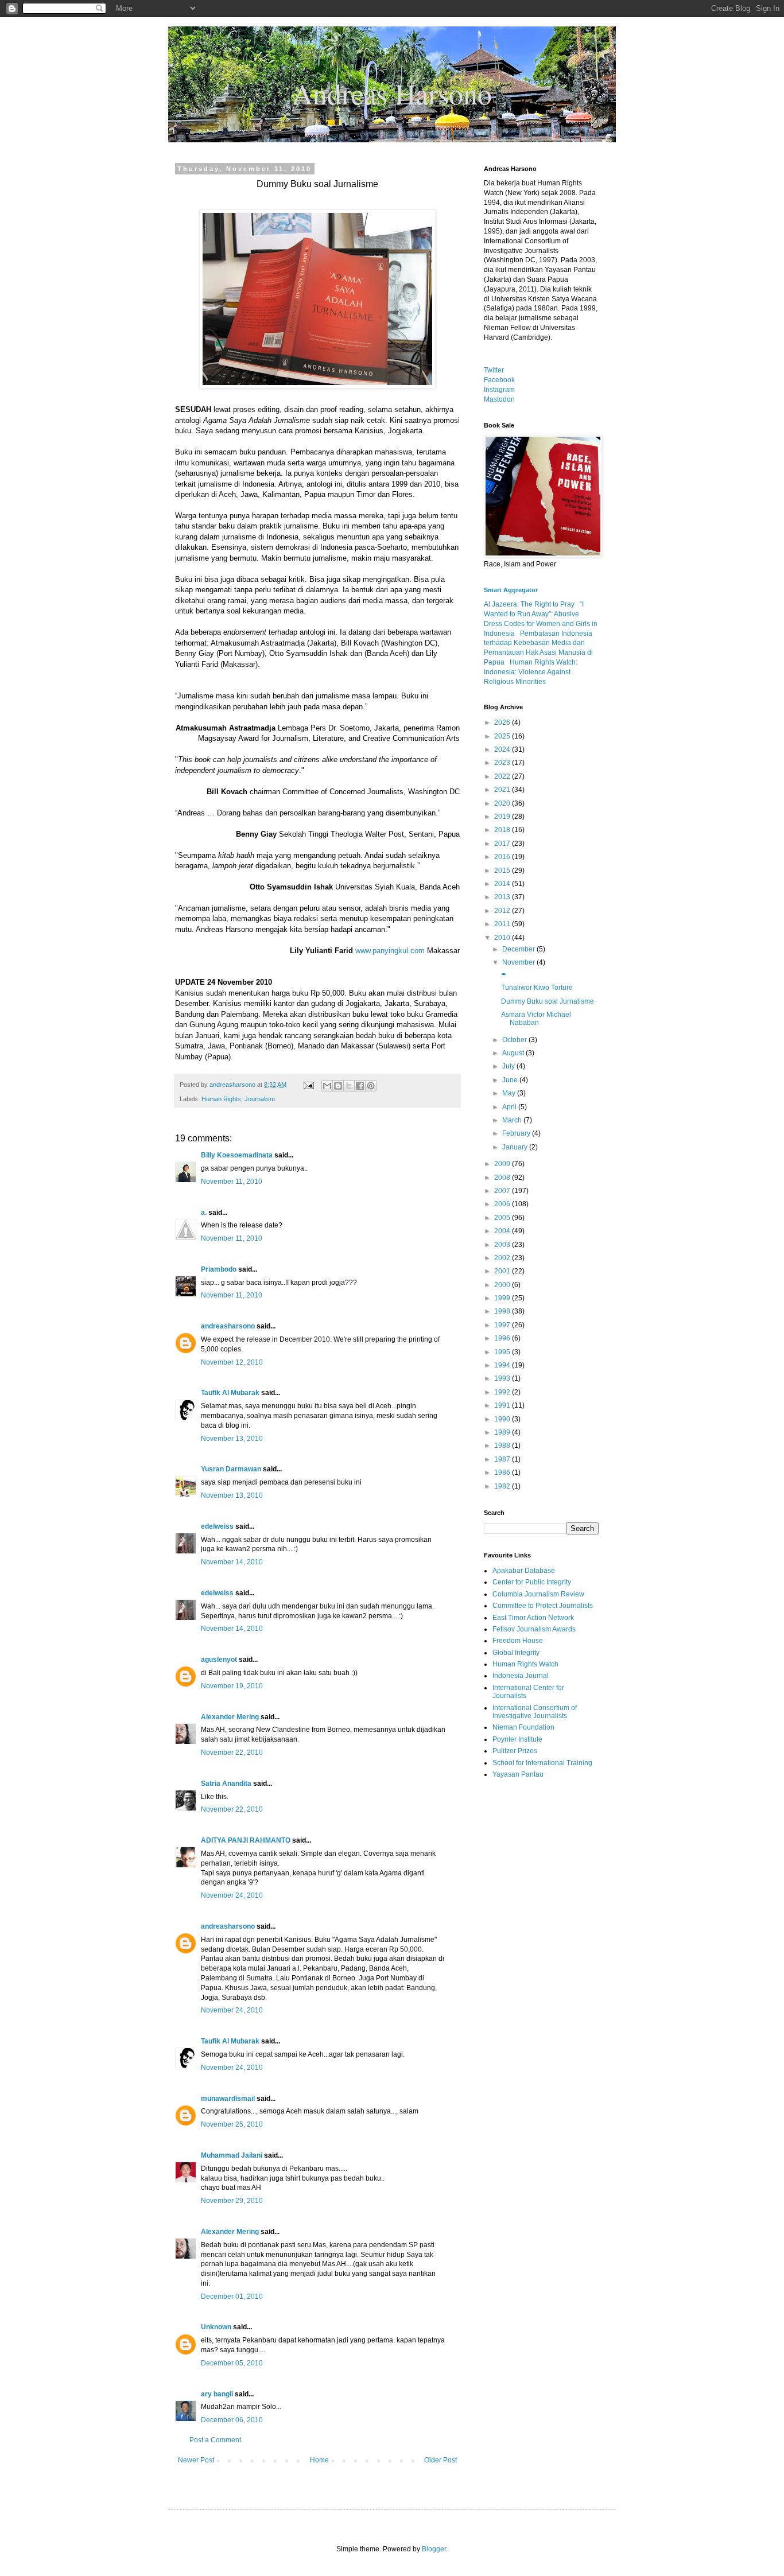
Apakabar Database (524, 1571)
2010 (503, 938)
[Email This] (327, 1086)
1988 (503, 1446)
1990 (503, 1419)
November (519, 962)
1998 (503, 1311)
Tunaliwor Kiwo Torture (537, 988)
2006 (503, 1204)
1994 (503, 1365)
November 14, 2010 (232, 1562)
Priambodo (219, 1269)
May (510, 1093)
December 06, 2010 (232, 2420)
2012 (503, 911)
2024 (503, 749)
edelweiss (217, 1526)
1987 (503, 1459)
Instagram (499, 390)
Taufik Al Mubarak (230, 1393)
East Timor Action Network (533, 1618)
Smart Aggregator (511, 590)
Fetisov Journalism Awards (534, 1629)
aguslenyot (219, 1660)
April (510, 1107)
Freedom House (518, 1641)
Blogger (434, 2549)
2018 (503, 830)
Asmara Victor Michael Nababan (536, 1019)
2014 (503, 884)
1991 (503, 1405)
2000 (503, 1285)
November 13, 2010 (232, 1439)
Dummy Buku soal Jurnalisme (548, 1001)
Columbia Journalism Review (538, 1594)
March (513, 1120)
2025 (503, 736)
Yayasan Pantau (518, 1774)
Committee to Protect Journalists (543, 1606)
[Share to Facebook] (360, 1086)
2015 (503, 871)
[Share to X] (349, 1086)
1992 (503, 1392)
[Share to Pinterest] (371, 1086)
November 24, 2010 (232, 1895)
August (514, 1053)
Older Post (440, 2460)
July (509, 1066)
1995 (503, 1352)
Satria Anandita (226, 1784)
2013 (503, 897)
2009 (503, 1164)
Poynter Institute (517, 1739)
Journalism (260, 1099)
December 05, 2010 (232, 2363)
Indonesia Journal (521, 1676)
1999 (503, 1298)
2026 (503, 722)
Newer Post (196, 2460)
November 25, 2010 (232, 2124)
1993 (503, 1378)
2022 (503, 776)
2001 (503, 1271)
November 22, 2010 (232, 1753)
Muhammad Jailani (232, 2155)
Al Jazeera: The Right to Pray (529, 604)
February (517, 1133)
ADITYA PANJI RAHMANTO (246, 1840)
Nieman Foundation (523, 1727)
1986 (503, 1472)
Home (319, 2460)
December (519, 949)
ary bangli (217, 2394)
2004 (503, 1231)
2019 (503, 817)
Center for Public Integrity (532, 1582)
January (516, 1147)
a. (204, 1213)
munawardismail (228, 2099)
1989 (503, 1432)
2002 (503, 1258)
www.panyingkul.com (390, 951)
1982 (503, 1486)
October (515, 1040)
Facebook (499, 380)
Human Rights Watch (525, 1664)
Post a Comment (215, 2440)
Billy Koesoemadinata (237, 1155)
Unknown (216, 2327)
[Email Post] (308, 1085)
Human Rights (221, 1099)
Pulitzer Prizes (515, 1751)
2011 (503, 924)
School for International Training (542, 1763)
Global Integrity (516, 1653)
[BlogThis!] (338, 1086)
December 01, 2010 (232, 2297)
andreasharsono (228, 1326)
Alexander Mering (230, 1717)
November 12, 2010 (232, 1362)
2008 (503, 1178)
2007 (503, 1191)
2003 (503, 1245)
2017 (503, 844)
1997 (503, 1325)
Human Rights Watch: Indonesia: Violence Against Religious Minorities (531, 672)
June (511, 1080)
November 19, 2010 (232, 1686)
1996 (503, 1338)
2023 (503, 763)
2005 (503, 1218)
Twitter (494, 370)
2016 (503, 857)
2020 (503, 803)
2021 (503, 790)
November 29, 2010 (232, 2201)
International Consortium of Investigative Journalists (535, 1712)
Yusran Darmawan (231, 1469)
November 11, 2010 (232, 1182)
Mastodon (499, 399)
